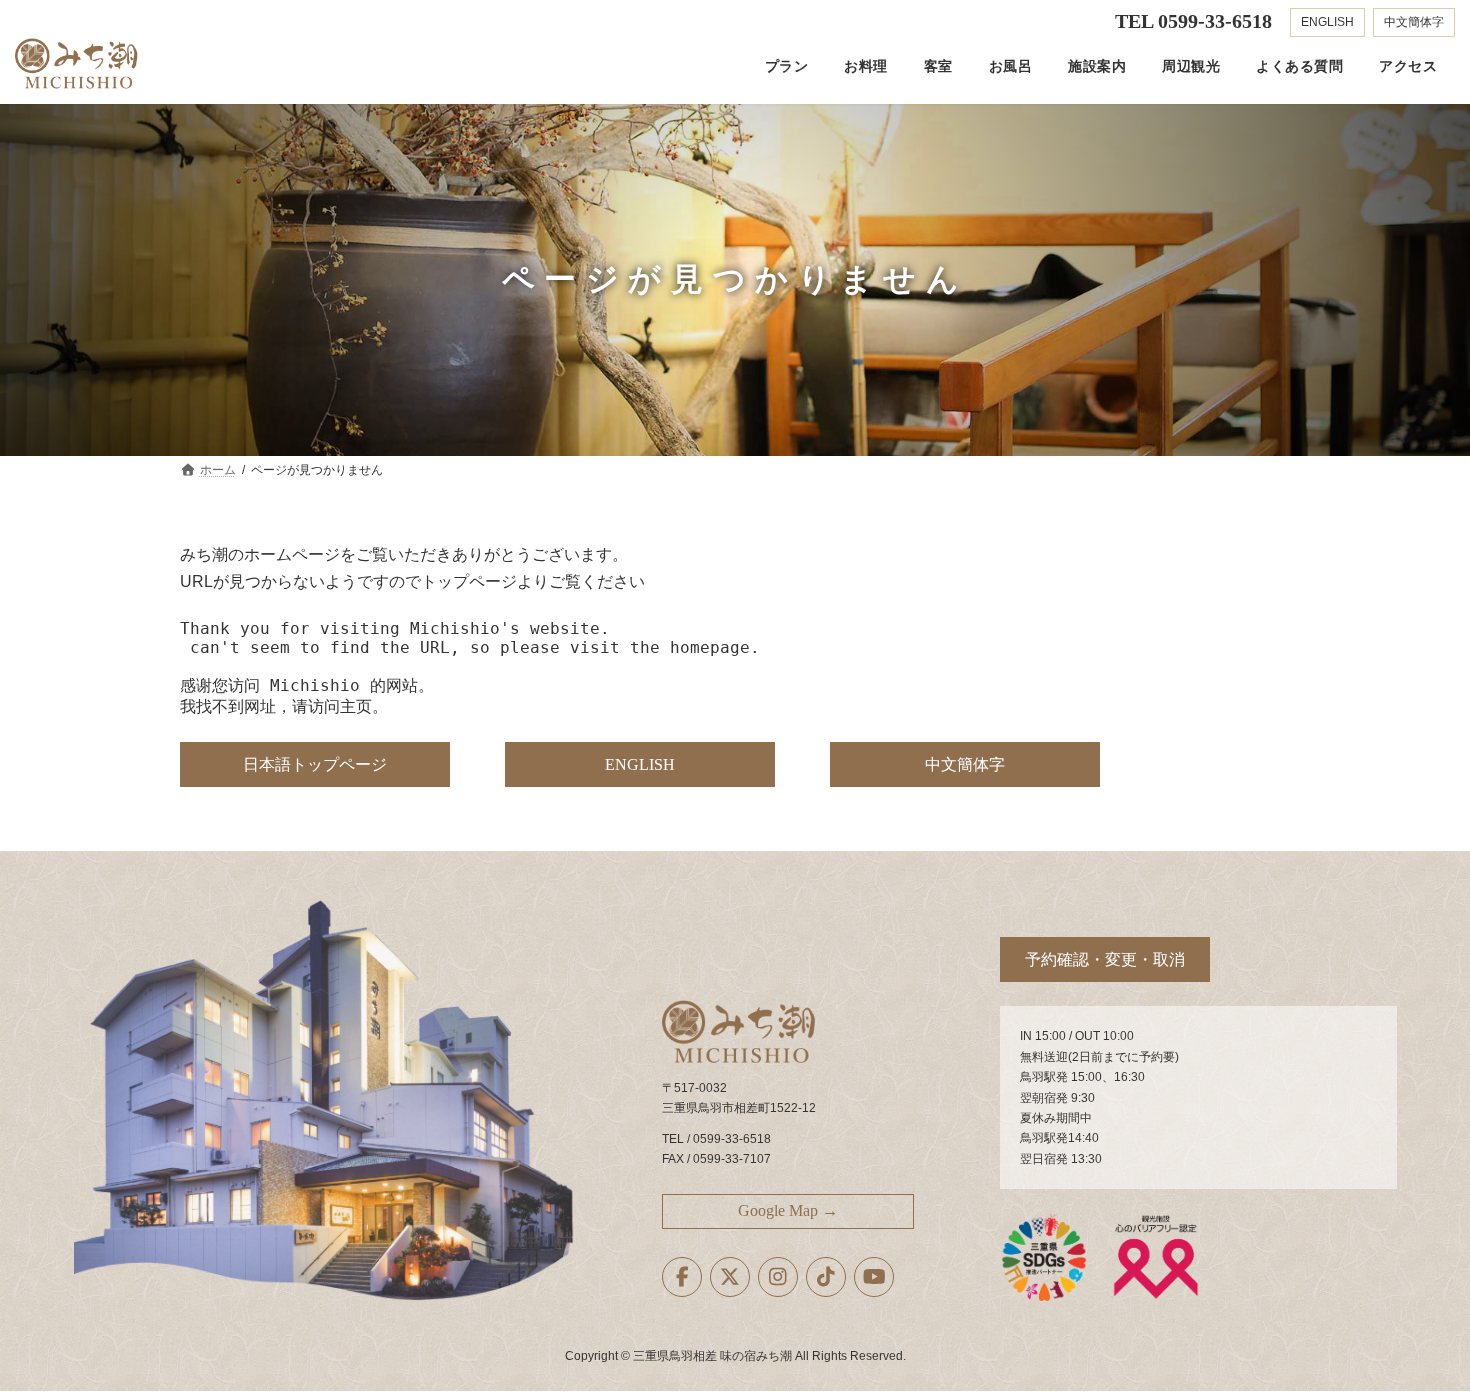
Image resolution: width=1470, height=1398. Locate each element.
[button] (315, 764)
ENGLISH (1327, 22)
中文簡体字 (1414, 22)
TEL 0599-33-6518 (1193, 21)
